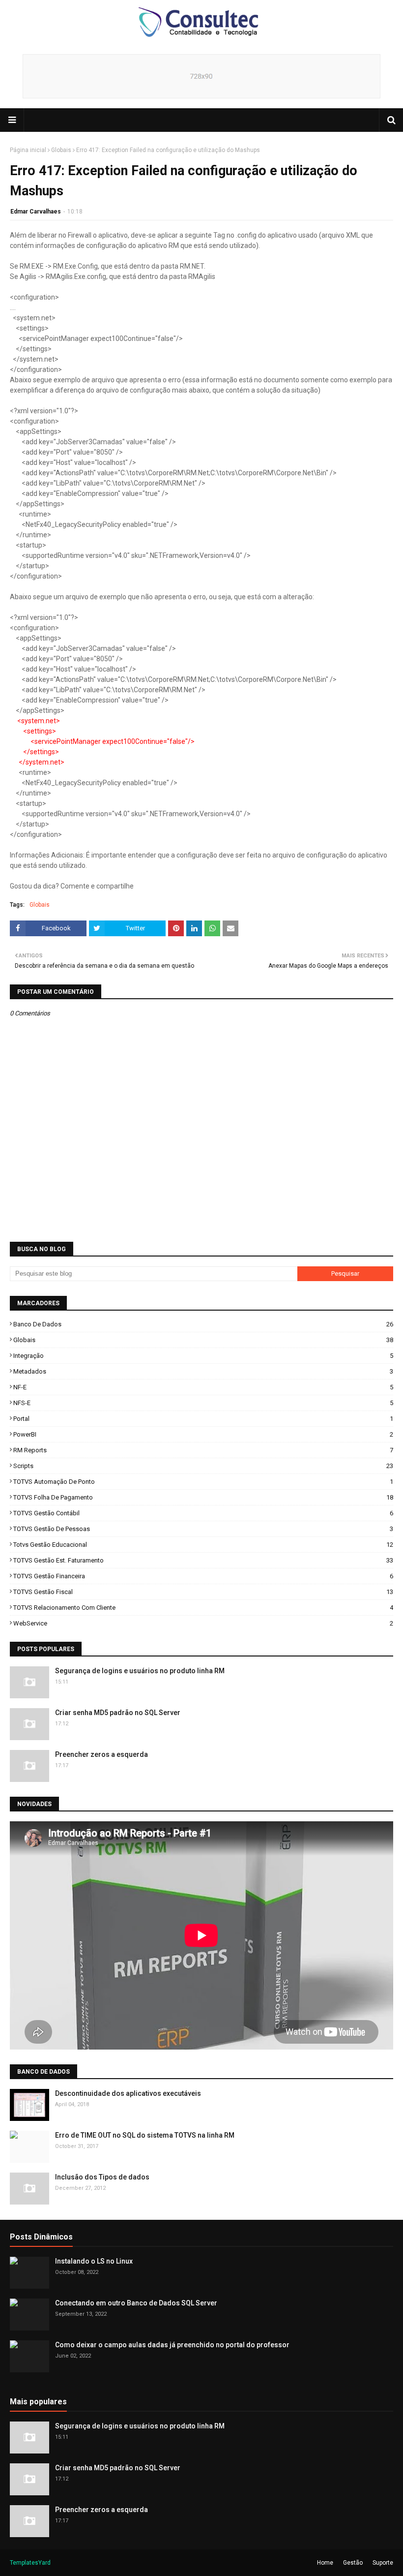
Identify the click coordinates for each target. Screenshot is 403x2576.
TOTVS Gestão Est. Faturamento (203, 1560)
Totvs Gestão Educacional (203, 1545)
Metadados (203, 1371)
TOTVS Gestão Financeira (203, 1576)
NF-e (203, 1387)
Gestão (353, 2563)
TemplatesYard (30, 2563)
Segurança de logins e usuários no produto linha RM (140, 1671)
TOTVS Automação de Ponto (203, 1482)
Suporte (383, 2563)
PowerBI (203, 1434)
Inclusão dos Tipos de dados (102, 2177)
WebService (203, 1623)
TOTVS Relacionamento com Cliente (203, 1608)
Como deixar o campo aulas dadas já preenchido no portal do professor (172, 2345)
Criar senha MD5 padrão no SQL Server (118, 1713)
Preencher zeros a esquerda (101, 1754)
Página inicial (28, 150)
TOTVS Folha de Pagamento (203, 1497)
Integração (203, 1356)
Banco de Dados (203, 1324)
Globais (61, 150)
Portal (203, 1419)
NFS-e (203, 1403)
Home (325, 2563)
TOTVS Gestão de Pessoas (203, 1529)
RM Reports (203, 1450)
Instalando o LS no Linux (94, 2261)
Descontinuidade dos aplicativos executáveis (128, 2093)
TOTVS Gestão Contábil (203, 1513)
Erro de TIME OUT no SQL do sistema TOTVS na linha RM (145, 2135)
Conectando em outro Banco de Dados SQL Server (136, 2303)
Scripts (203, 1466)
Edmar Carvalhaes (36, 212)
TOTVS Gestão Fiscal (203, 1592)
